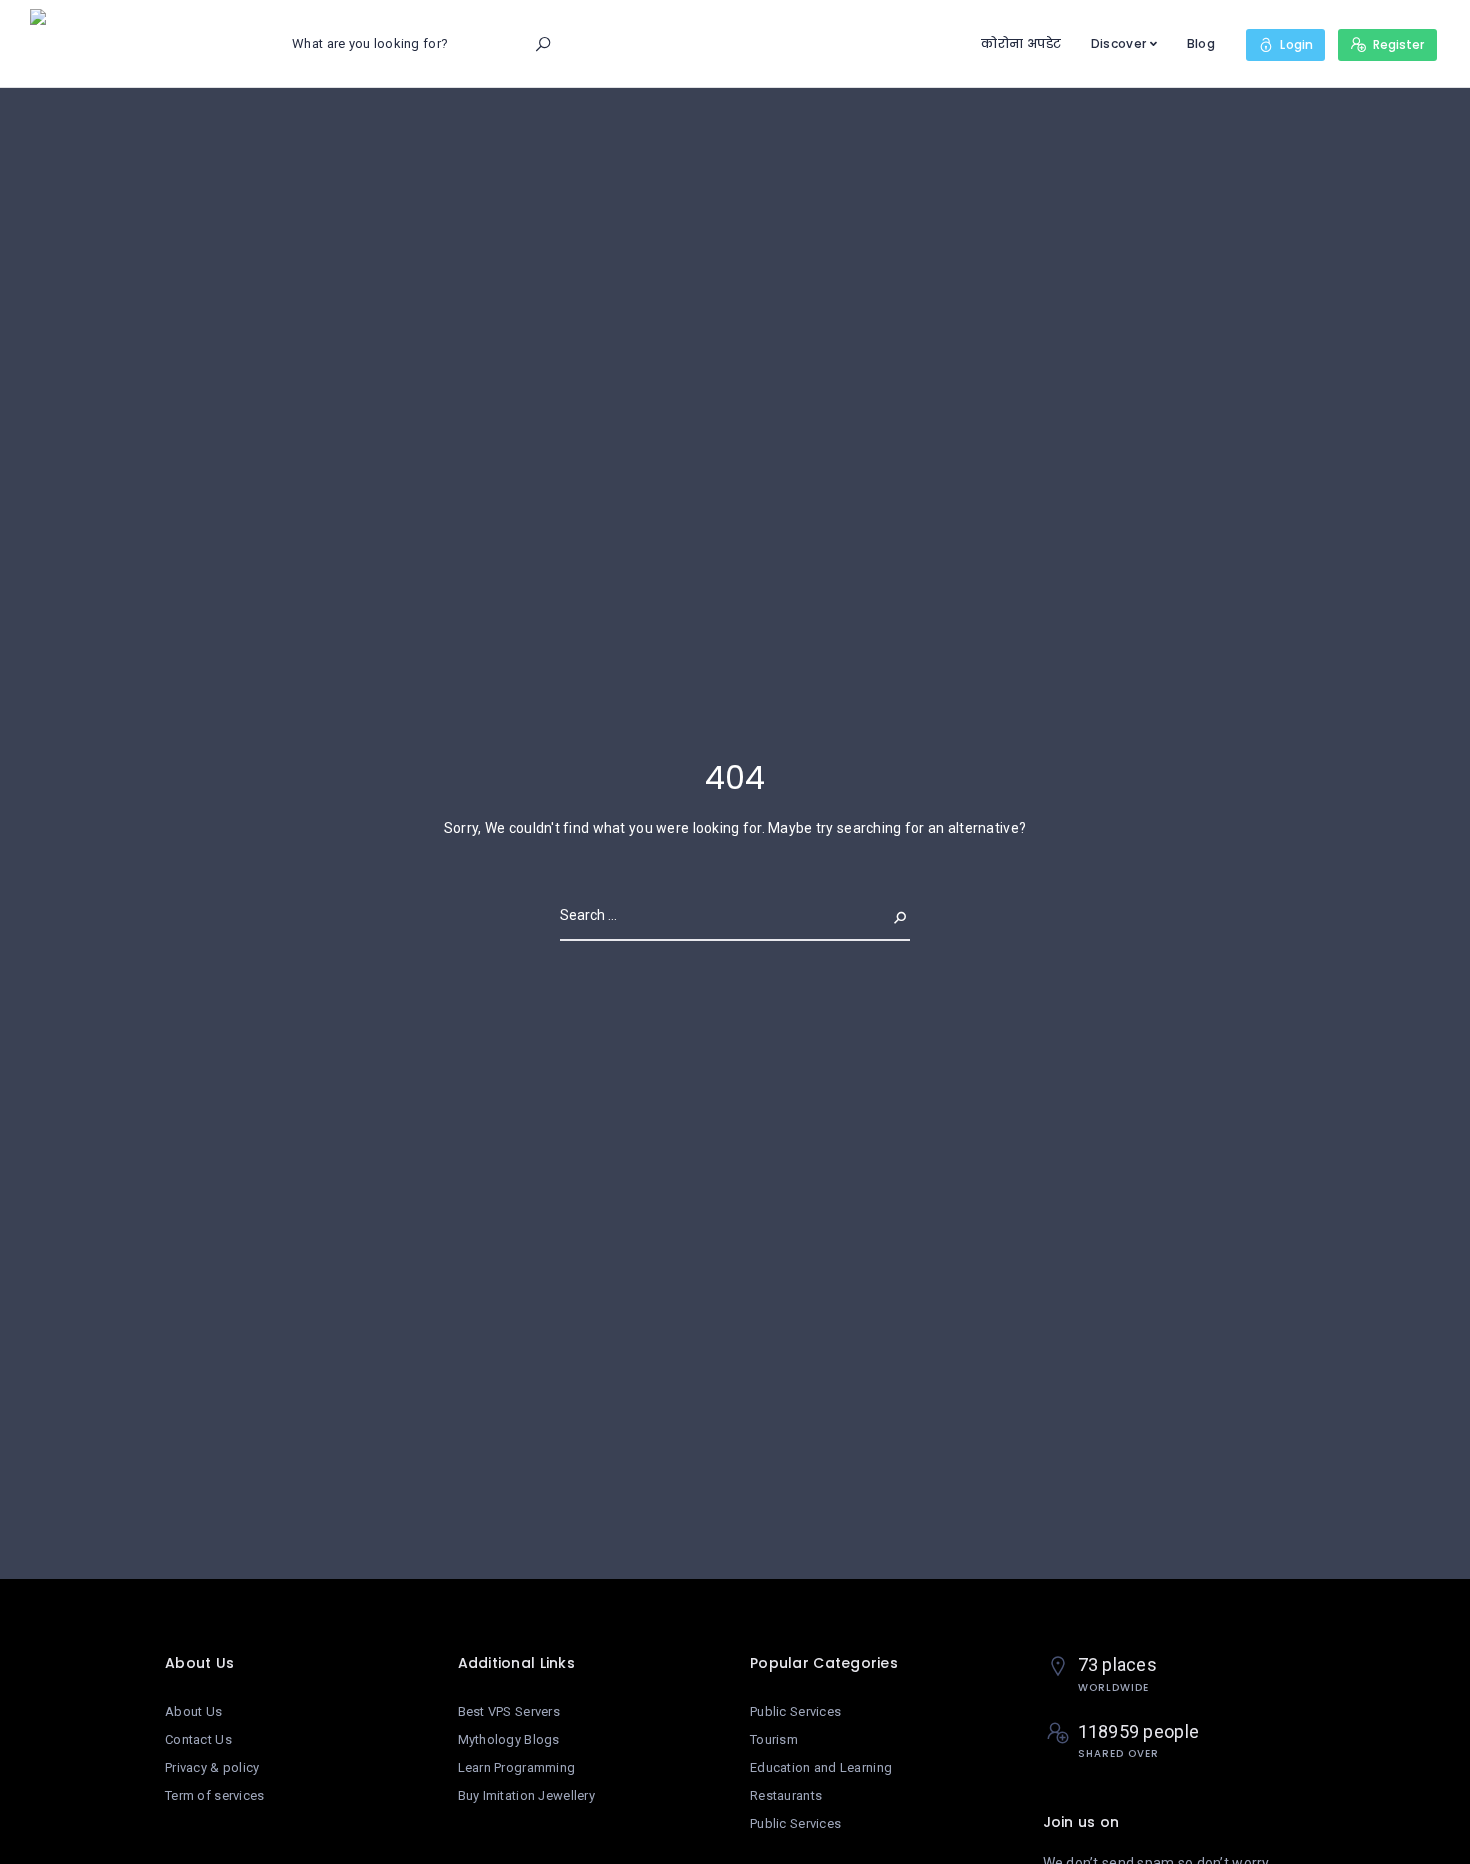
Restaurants (786, 1795)
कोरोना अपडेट (1021, 43)
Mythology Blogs (509, 1739)
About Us (193, 1711)
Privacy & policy (212, 1767)
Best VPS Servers (509, 1711)
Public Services (795, 1711)
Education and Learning (821, 1767)
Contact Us (198, 1739)
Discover (1118, 43)
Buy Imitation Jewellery (526, 1795)
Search (884, 915)
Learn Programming (517, 1767)
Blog (1201, 43)
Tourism (774, 1739)
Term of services (214, 1795)
